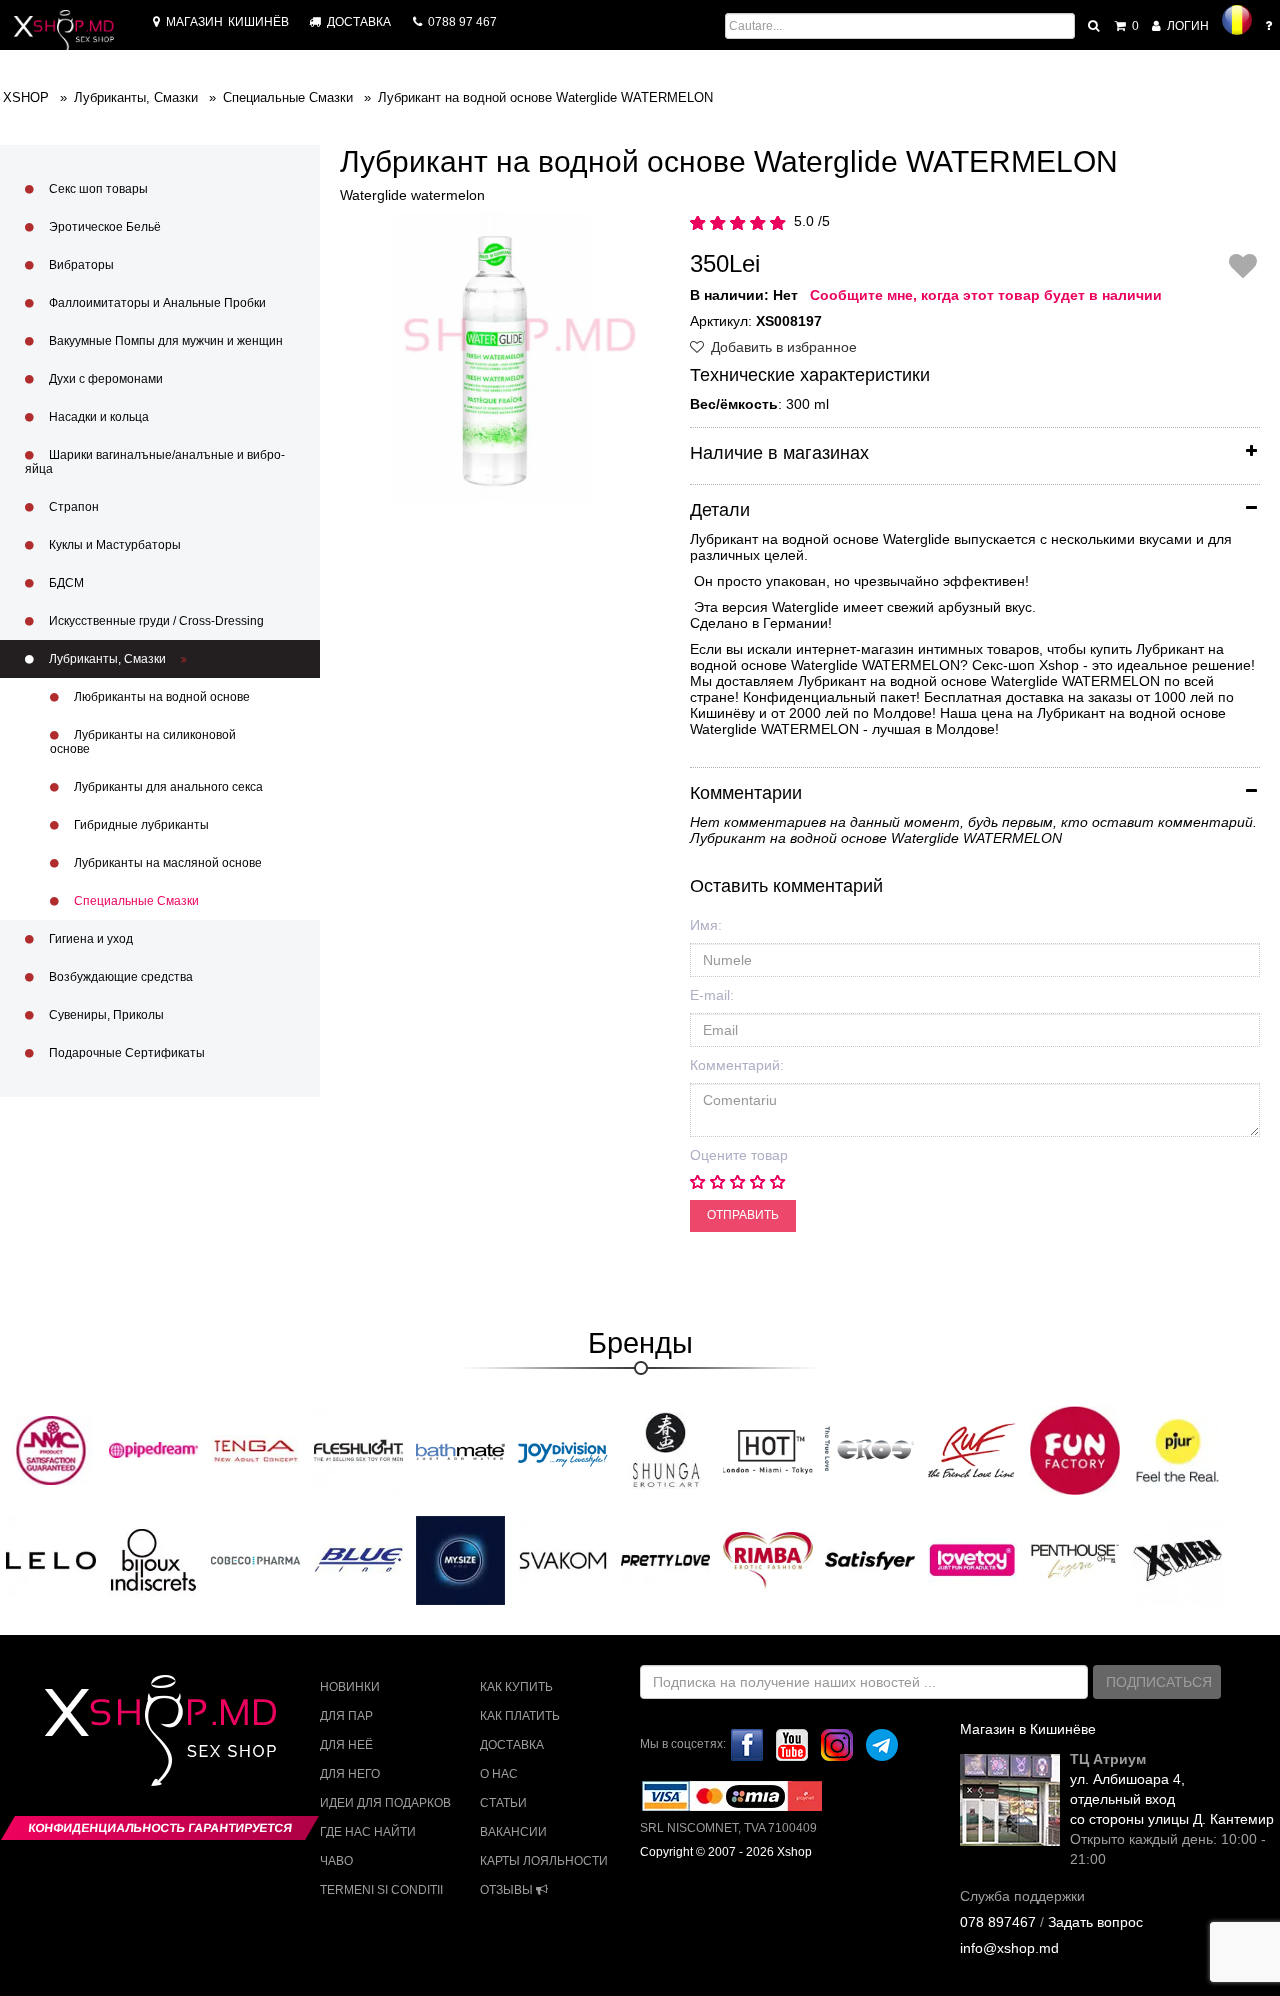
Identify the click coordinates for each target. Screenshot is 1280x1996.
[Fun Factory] (1075, 1450)
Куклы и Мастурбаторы (113, 545)
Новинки (350, 1687)
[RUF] (973, 1450)
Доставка (512, 1745)
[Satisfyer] (870, 1560)
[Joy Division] (563, 1450)
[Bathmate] (461, 1450)
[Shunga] (666, 1450)
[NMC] (51, 1450)
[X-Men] (1178, 1560)
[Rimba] (768, 1560)
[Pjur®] (1178, 1450)
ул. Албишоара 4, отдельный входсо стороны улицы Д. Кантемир (1172, 1799)
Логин (1186, 26)
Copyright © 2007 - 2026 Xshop (726, 1852)
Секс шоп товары (97, 189)
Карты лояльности (544, 1861)
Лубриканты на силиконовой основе (143, 742)
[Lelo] (51, 1560)
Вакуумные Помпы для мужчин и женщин (164, 341)
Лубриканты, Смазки (107, 659)
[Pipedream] (154, 1450)
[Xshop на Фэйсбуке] (747, 1744)
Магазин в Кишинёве (1028, 1729)
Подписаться (1159, 1682)
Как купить (516, 1687)
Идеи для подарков (385, 1803)
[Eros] (870, 1450)
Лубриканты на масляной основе (166, 863)
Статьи (503, 1803)
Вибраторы (80, 265)
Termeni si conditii (381, 1890)
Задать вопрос (1095, 1922)
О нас (499, 1774)
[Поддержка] (1270, 26)
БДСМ (65, 583)
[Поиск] (1095, 26)
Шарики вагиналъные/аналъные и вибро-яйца (155, 462)
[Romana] (1237, 20)
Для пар (346, 1716)
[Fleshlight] (359, 1450)
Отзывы (508, 1890)
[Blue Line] (359, 1560)
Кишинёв (227, 22)
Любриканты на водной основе (160, 697)
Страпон (72, 507)
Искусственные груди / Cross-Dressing (155, 621)
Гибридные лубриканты (140, 825)
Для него (350, 1774)
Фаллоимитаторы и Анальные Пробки (156, 303)
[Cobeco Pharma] (256, 1560)
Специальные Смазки (135, 901)
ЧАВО (336, 1861)
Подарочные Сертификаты (125, 1053)
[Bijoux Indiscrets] (154, 1560)
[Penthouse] (1075, 1560)
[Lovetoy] (973, 1560)
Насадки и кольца (97, 417)
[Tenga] (256, 1450)
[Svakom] (563, 1560)
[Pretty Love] (666, 1560)
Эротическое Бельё (103, 227)
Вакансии (513, 1832)
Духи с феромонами (104, 379)
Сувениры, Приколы (105, 1015)
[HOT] (768, 1450)
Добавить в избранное (782, 347)
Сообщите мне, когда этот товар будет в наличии (986, 295)
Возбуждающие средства (119, 977)
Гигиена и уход (89, 939)
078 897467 (998, 1922)
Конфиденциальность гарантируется (160, 1828)
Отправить (743, 1215)
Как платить (520, 1716)
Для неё (346, 1745)
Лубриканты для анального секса (167, 787)
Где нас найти (368, 1832)
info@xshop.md (1009, 1948)
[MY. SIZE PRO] (461, 1560)
